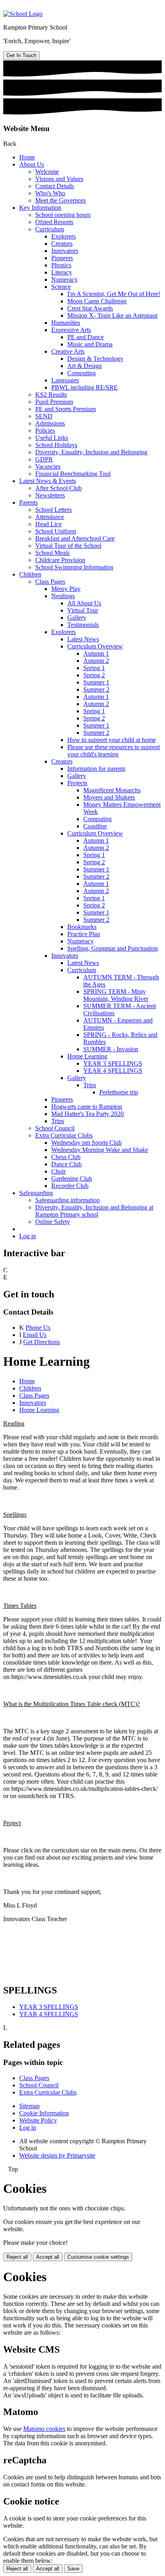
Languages (65, 380)
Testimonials (83, 625)
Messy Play (66, 589)
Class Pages (50, 582)
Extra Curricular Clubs (64, 1135)
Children (30, 574)
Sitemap (29, 2106)
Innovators (65, 251)
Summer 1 (96, 682)
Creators (62, 244)
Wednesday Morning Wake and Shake (100, 1150)
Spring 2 (94, 675)
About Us (32, 164)
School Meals (52, 553)
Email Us (35, 1335)
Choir (58, 1171)
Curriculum (50, 229)
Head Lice (48, 524)
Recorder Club (70, 1186)
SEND (44, 416)
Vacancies (48, 466)
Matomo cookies (44, 2429)
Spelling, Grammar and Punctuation (113, 948)
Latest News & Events (48, 481)
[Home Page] (23, 14)
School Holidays (56, 445)
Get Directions (42, 1342)
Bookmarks (82, 927)
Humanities (66, 323)
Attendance (50, 517)
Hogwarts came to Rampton (87, 1107)
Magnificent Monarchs (112, 790)
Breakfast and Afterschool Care (75, 538)
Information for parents (96, 769)
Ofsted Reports (54, 222)
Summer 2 (96, 689)
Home (27, 157)
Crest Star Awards (90, 308)
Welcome (47, 172)
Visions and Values (59, 179)
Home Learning (87, 1056)
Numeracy (64, 279)
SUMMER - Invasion (111, 1049)
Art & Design (85, 366)
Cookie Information (44, 2113)
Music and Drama (90, 344)
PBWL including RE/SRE (85, 387)
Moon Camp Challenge (97, 301)
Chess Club (66, 1157)
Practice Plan (84, 934)
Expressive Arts (71, 330)
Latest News (83, 639)
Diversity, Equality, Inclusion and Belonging (91, 452)
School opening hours (63, 215)
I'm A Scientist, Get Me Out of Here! (114, 294)
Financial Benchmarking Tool (73, 474)
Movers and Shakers (109, 797)
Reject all (17, 2257)
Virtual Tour (83, 610)
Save (73, 2569)
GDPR (44, 459)
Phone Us (38, 1328)
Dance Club (66, 1164)
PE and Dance (86, 337)
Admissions (50, 423)
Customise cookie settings (98, 2257)
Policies (45, 431)
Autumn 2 (96, 661)
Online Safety (53, 1222)
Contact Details (55, 186)
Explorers (63, 236)
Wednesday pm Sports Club (87, 1143)
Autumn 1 (96, 653)
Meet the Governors (60, 200)
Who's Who (50, 193)
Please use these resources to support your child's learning (114, 751)
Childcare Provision (60, 560)
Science (61, 287)
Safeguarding (36, 1193)
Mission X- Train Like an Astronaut (112, 315)
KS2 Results (51, 395)
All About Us (84, 603)
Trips (90, 1085)
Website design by (57, 2155)
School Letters (53, 510)
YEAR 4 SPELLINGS (113, 1071)
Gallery (77, 618)
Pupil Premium (54, 402)
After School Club (58, 488)
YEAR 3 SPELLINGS (113, 1063)
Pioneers (62, 258)
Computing (81, 373)
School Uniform (56, 531)
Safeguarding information (67, 1200)
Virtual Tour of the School (68, 546)
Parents (28, 502)
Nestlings (63, 596)
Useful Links (52, 438)
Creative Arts (68, 351)
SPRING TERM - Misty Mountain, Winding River (116, 995)
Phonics (61, 265)
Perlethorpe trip (119, 1092)
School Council (55, 1128)
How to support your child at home (112, 740)
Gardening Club (72, 1179)
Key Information (40, 208)
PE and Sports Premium (65, 409)
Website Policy (38, 2120)
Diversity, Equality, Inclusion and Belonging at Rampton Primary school (94, 1211)
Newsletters (50, 495)
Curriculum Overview (95, 646)
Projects (77, 783)
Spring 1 (94, 668)
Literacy (62, 272)
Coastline (95, 826)
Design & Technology (95, 359)
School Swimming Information (74, 567)
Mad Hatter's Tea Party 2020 (88, 1114)
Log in (28, 1236)
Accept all (48, 2257)
